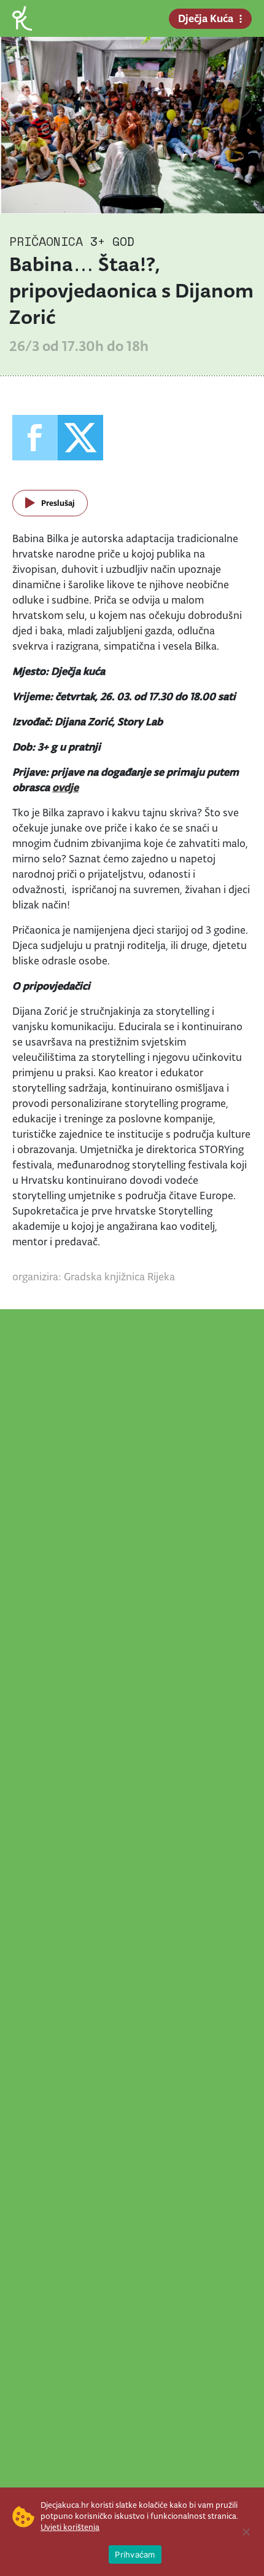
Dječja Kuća (206, 18)
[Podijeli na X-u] (80, 438)
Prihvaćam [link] (135, 2554)
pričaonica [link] (46, 241)
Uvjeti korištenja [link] (70, 2527)
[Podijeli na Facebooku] (35, 438)
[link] (22, 18)
